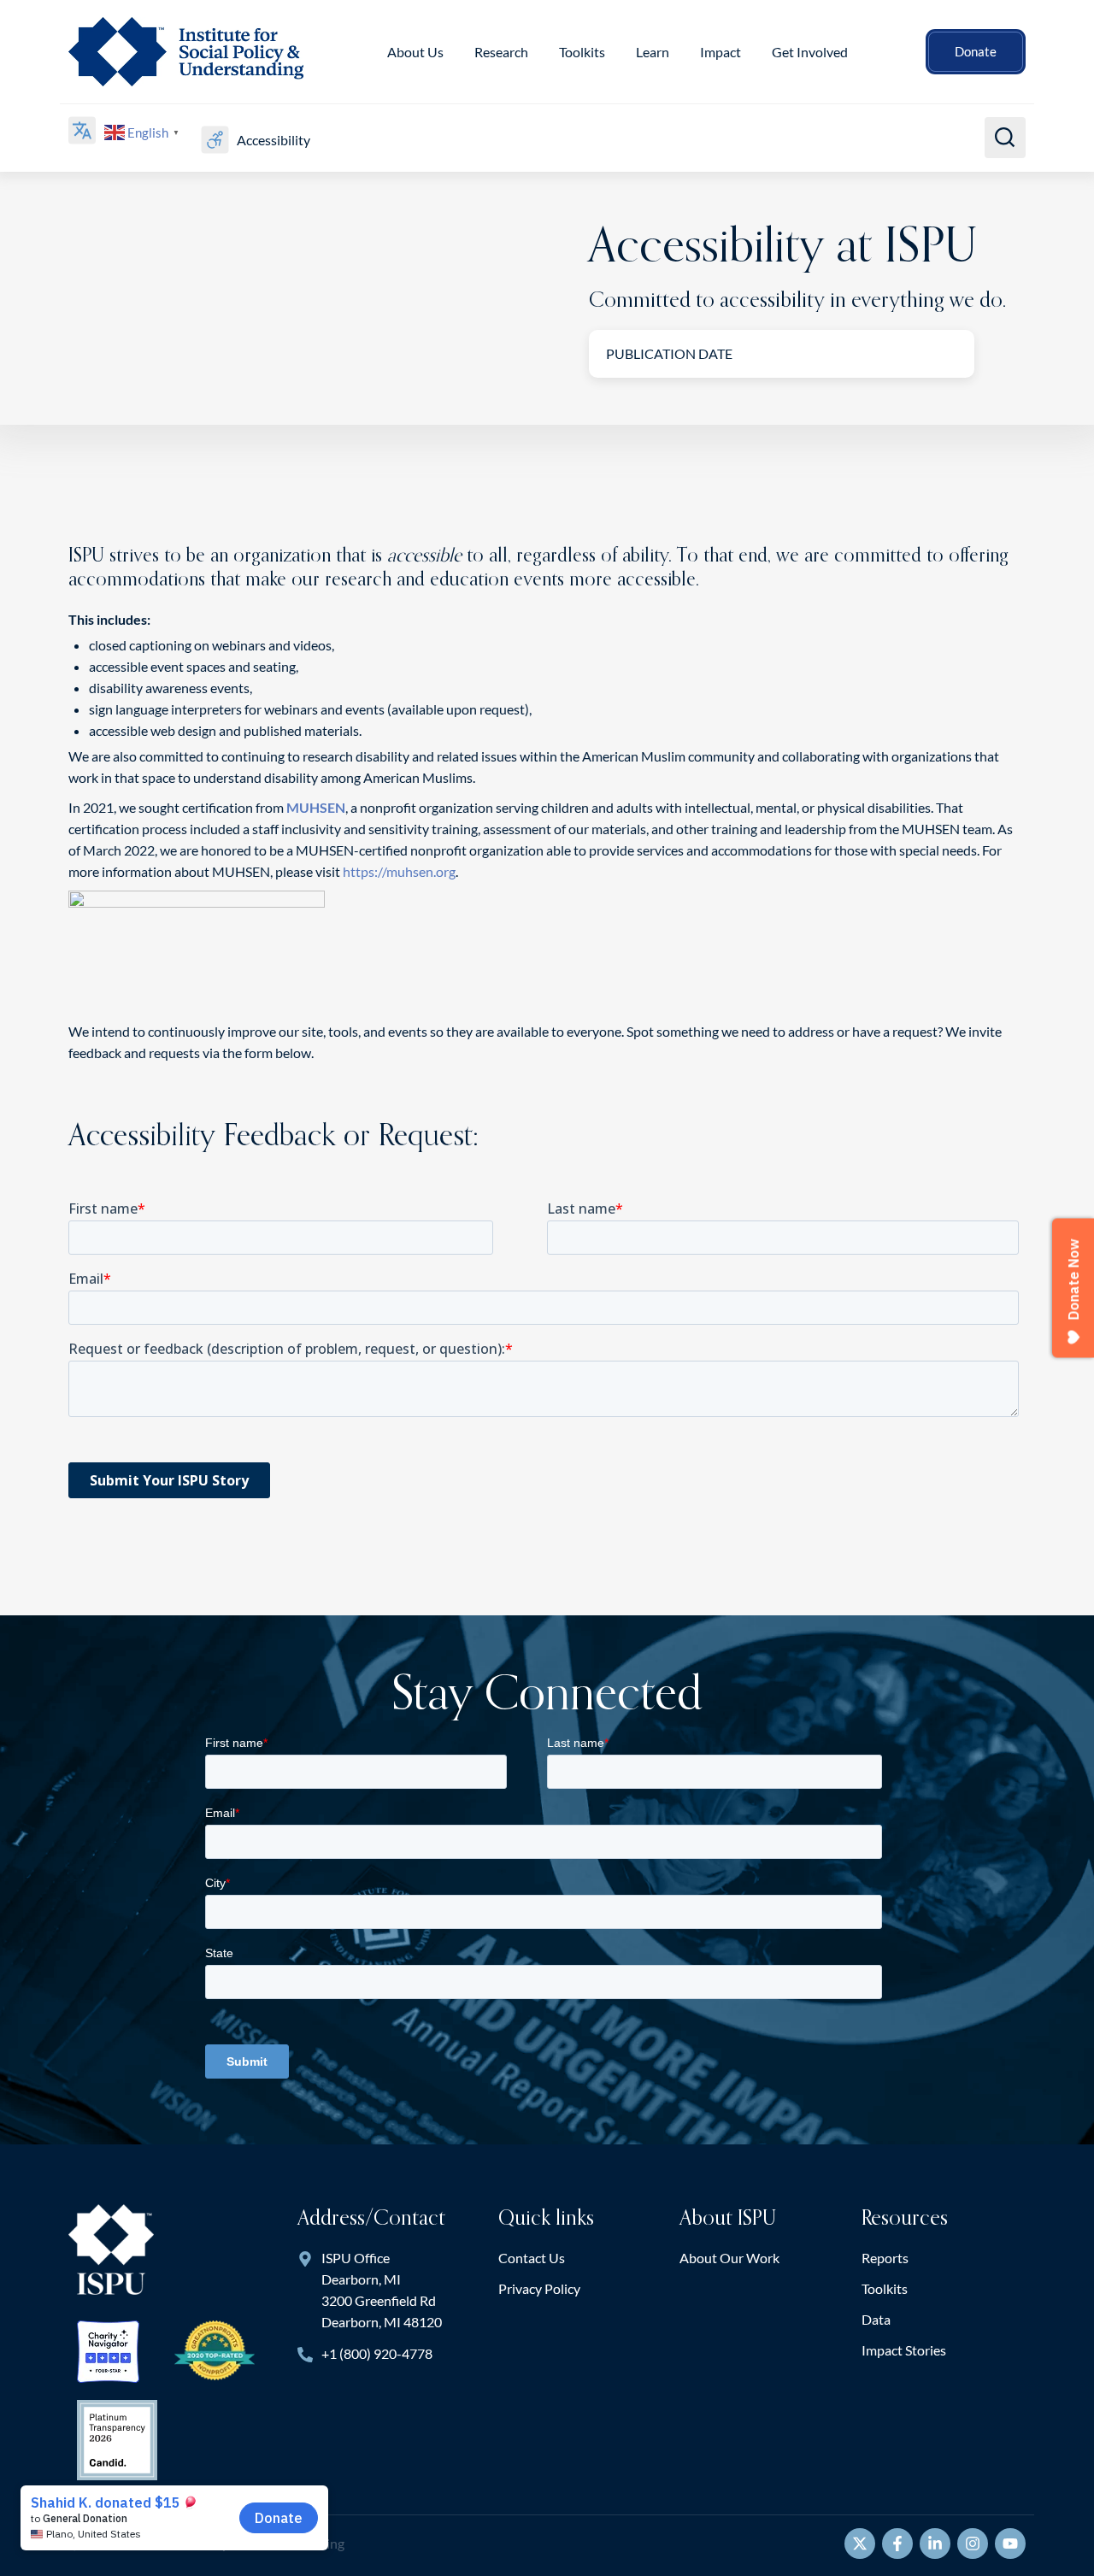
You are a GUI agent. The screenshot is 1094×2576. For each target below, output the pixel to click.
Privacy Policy (539, 2288)
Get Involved (810, 52)
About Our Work (729, 2258)
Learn (653, 52)
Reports (885, 2258)
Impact (721, 52)
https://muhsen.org (399, 871)
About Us (415, 52)
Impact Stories (904, 2350)
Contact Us (532, 2258)
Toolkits (885, 2288)
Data (876, 2319)
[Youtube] (1010, 2544)
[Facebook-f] (897, 2544)
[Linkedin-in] (935, 2544)
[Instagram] (973, 2544)
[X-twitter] (860, 2544)
